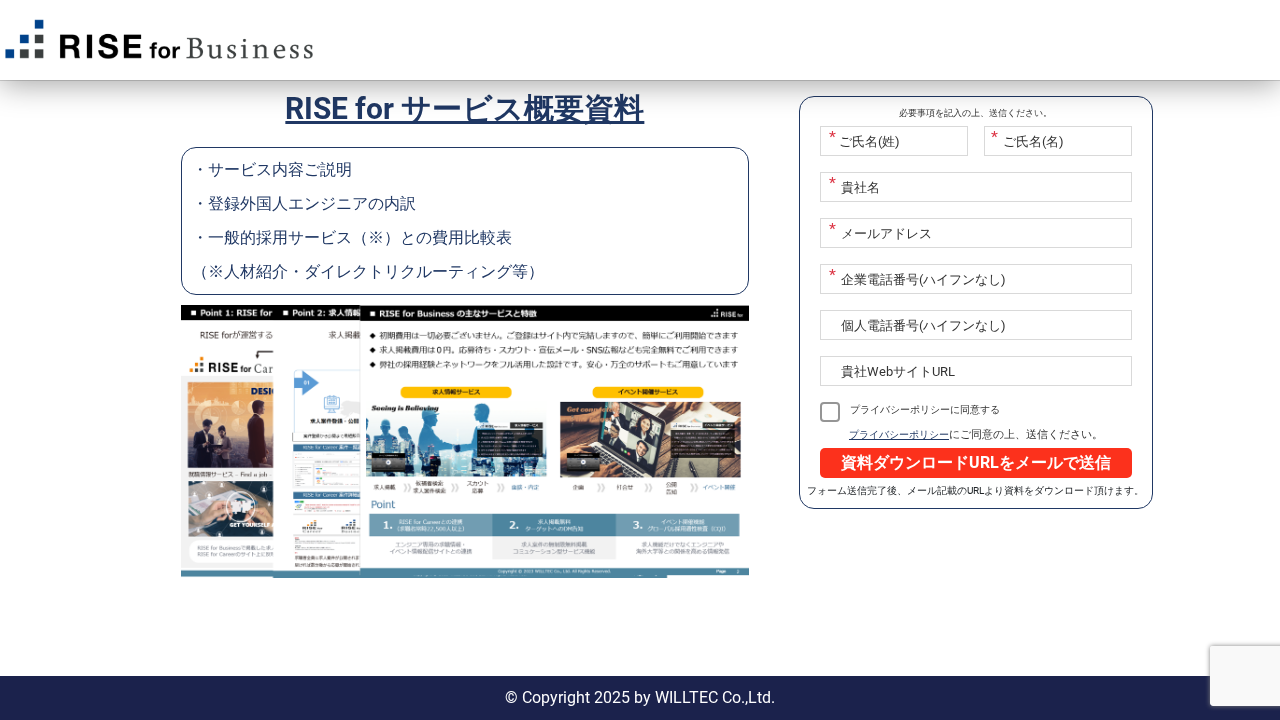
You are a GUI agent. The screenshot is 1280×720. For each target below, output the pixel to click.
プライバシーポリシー (899, 434)
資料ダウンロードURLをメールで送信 (976, 462)
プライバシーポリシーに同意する (925, 409)
